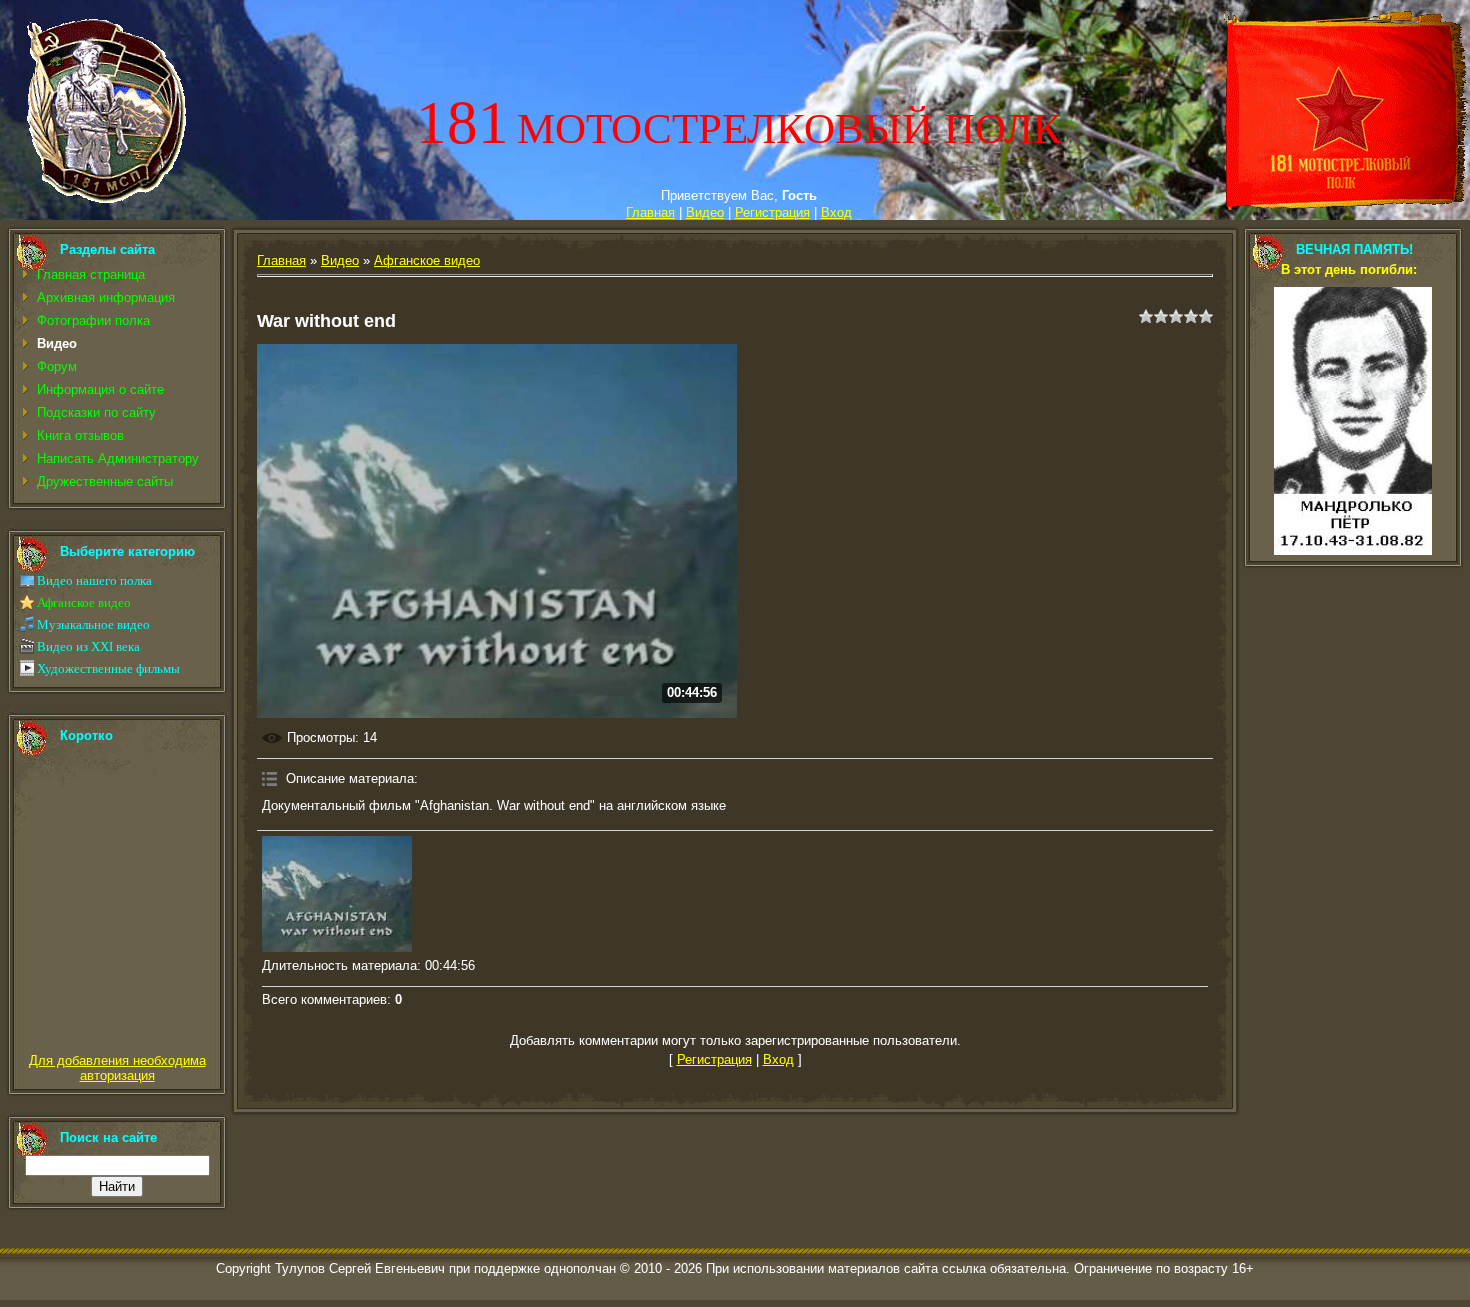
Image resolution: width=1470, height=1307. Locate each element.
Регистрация (772, 212)
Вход (836, 212)
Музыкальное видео (93, 624)
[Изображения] (337, 894)
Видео (705, 212)
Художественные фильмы (108, 668)
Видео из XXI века (88, 646)
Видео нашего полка (94, 580)
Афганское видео (84, 602)
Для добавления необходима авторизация (117, 1068)
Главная (650, 212)
